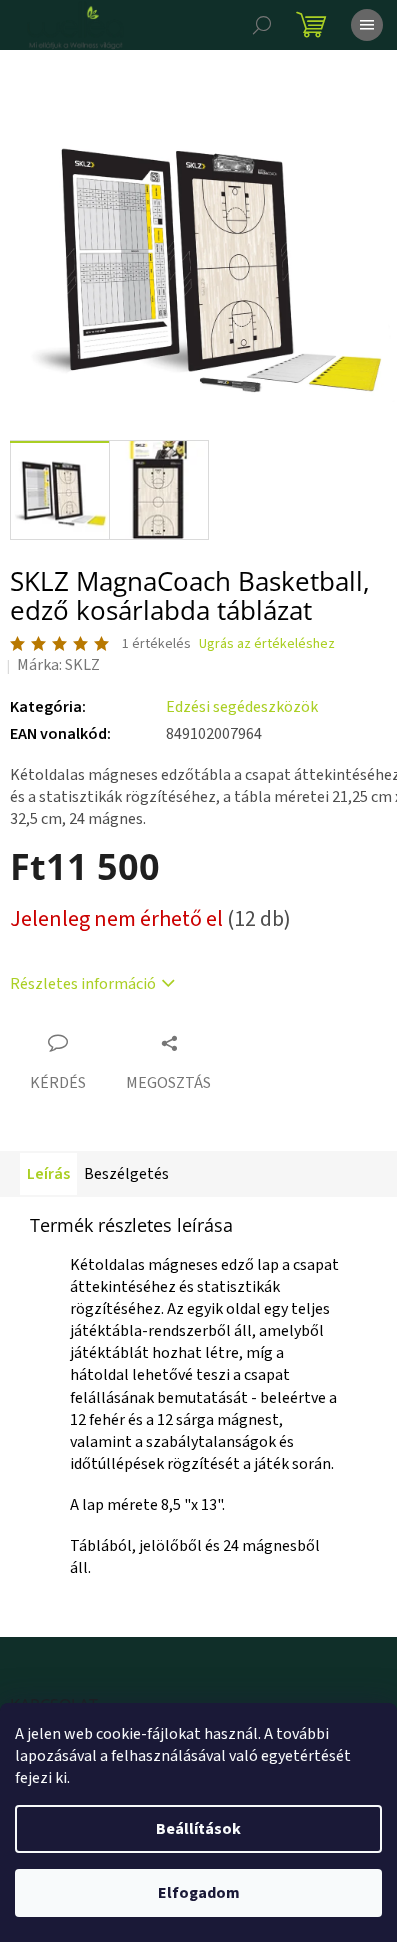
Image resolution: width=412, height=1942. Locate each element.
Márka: (58, 665)
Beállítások (198, 1829)
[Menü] (367, 25)
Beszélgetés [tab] (126, 1174)
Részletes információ (83, 984)
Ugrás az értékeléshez (267, 644)
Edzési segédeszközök (242, 707)
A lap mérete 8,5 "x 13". (147, 1505)
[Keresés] (262, 25)
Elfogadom (199, 1893)
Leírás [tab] (48, 1174)
